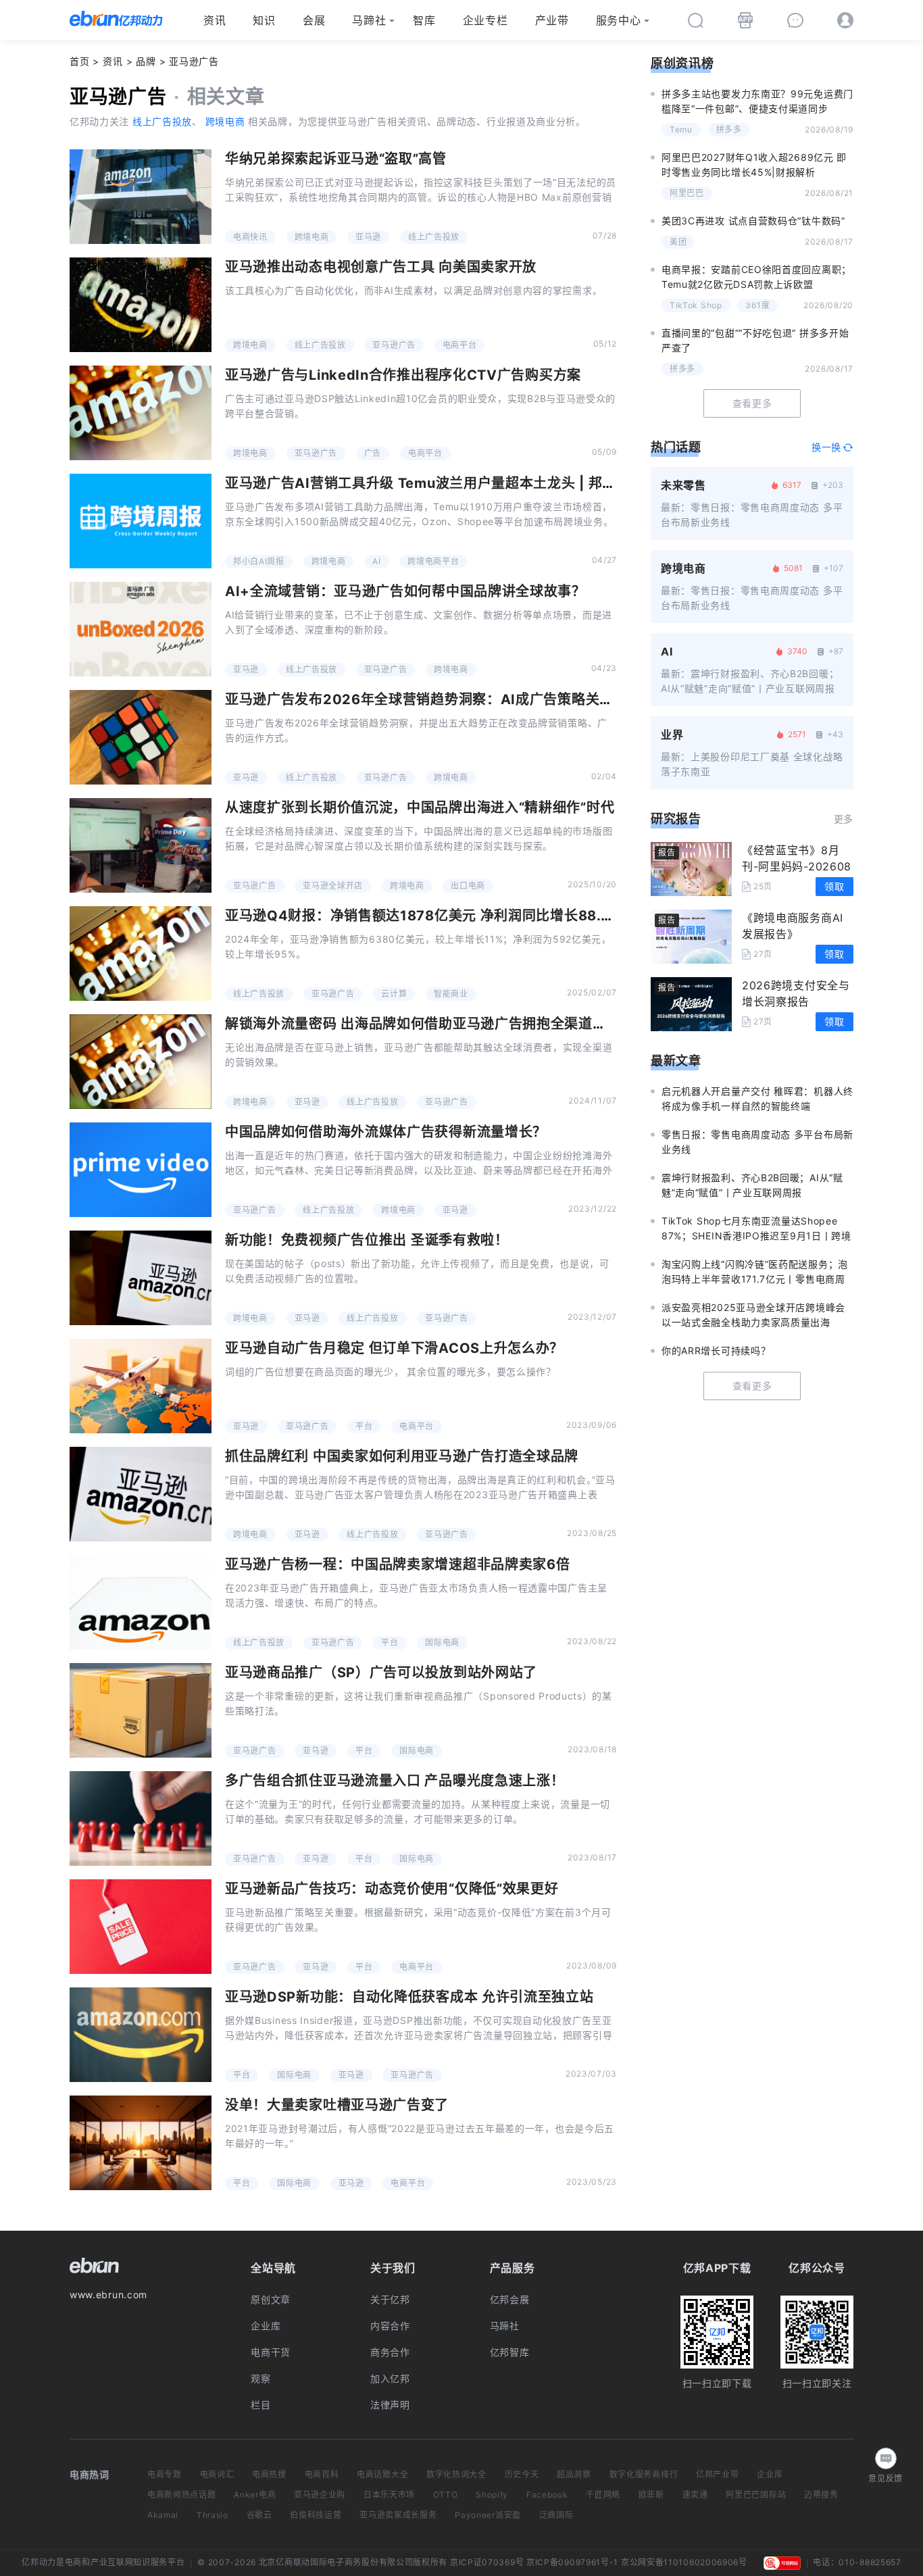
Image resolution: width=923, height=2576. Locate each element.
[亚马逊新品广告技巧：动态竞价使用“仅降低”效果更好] (141, 1927)
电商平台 (460, 345)
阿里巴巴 (687, 193)
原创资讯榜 (682, 63)
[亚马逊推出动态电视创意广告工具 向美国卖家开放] (141, 305)
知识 (264, 20)
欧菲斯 (651, 2495)
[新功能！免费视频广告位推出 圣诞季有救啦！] (141, 1278)
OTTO (446, 2495)
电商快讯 (250, 237)
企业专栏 (485, 20)
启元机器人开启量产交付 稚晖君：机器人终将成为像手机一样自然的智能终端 (757, 1098)
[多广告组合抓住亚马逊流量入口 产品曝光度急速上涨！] (141, 1818)
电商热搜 (269, 2474)
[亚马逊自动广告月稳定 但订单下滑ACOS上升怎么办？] (141, 1386)
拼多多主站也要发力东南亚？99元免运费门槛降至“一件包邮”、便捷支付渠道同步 (757, 101)
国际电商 (442, 1642)
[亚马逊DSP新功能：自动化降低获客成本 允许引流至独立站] (141, 2035)
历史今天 (522, 2474)
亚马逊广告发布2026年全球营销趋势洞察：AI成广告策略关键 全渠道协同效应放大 (484, 699)
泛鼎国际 (556, 2515)
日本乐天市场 (389, 2495)
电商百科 (322, 2474)
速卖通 (695, 2495)
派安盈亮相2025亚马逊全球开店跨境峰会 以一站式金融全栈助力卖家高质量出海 (753, 1315)
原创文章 (271, 2299)
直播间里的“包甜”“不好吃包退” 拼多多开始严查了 (755, 340)
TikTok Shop (696, 305)
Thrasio (213, 2515)
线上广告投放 (162, 121)
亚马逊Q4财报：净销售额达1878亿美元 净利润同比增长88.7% (423, 916)
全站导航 (273, 2268)
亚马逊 (368, 237)
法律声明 (390, 2405)
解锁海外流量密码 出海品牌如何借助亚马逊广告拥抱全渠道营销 (423, 1024)
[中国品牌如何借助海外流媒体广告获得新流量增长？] (141, 1170)
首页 (79, 61)
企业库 (266, 2326)
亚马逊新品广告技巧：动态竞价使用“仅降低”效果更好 (392, 1889)
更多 (844, 819)
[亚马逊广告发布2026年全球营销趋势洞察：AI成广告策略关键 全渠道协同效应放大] (141, 737)
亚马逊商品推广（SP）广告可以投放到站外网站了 (381, 1673)
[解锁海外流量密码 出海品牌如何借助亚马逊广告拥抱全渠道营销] (141, 1062)
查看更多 (752, 403)
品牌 (146, 61)
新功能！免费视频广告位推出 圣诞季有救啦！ (367, 1240)
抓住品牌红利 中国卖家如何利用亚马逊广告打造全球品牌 (402, 1456)
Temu (681, 129)
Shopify (492, 2495)
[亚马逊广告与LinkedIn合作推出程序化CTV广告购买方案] (141, 413)
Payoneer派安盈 (488, 2515)
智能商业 (451, 994)
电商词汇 (217, 2474)
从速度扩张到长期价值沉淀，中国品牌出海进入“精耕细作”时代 (420, 808)
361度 (757, 305)
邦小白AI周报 (259, 561)
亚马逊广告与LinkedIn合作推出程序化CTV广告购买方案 (403, 375)
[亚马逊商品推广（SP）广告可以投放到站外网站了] (141, 1710)
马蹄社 (369, 20)
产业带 (552, 20)
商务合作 (390, 2352)
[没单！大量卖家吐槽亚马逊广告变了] (141, 2143)
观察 (260, 2378)
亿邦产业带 (718, 2474)
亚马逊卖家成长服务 (398, 2515)
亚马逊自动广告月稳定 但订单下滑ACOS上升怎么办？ (394, 1348)
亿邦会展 (510, 2299)
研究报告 (676, 819)
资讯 (215, 20)
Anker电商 (255, 2495)
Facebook (547, 2495)
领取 (834, 886)
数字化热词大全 (456, 2474)
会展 (314, 20)
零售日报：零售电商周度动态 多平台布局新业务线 (757, 1142)
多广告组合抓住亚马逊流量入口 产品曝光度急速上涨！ (395, 1781)
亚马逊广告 (394, 345)
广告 (373, 453)
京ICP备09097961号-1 (572, 2562)
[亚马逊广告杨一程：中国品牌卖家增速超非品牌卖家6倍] (141, 1602)
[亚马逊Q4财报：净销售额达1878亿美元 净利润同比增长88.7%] (141, 953)
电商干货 (271, 2352)
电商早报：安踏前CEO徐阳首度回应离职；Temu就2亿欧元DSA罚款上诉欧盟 (756, 277)
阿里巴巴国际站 (756, 2495)
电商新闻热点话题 (182, 2495)
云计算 (394, 994)
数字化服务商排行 (644, 2474)
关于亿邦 (390, 2299)
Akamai (163, 2515)
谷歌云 (259, 2515)
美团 (678, 242)
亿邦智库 (510, 2352)
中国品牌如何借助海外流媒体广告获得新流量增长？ (386, 1132)
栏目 (260, 2405)
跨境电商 (225, 121)
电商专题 (165, 2474)
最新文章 (676, 1061)
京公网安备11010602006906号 (684, 2562)
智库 (424, 20)
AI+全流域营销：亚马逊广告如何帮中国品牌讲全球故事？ (405, 591)
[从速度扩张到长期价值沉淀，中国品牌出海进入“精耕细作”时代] (141, 845)
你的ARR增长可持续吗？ (716, 1351)
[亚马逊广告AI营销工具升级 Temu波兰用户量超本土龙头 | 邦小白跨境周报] (141, 521)
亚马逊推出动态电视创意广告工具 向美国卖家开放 (381, 267)
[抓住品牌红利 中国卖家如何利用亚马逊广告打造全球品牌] (141, 1494)
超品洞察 (574, 2474)
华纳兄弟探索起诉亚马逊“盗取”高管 (336, 159)
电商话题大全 (382, 2474)
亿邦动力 (39, 2562)
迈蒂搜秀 (821, 2495)
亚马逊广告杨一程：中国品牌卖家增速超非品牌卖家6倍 (398, 1564)
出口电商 (468, 886)
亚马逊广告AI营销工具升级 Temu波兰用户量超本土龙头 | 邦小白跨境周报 (456, 483)
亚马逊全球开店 (333, 886)
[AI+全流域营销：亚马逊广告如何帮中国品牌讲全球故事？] (141, 629)
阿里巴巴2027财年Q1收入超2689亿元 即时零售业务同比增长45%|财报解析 (754, 165)
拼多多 (729, 129)
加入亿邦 (390, 2378)
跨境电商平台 (433, 561)
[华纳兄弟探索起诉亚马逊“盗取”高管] (141, 197)
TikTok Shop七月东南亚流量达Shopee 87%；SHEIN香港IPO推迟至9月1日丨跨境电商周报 (756, 1229)
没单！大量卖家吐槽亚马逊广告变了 (337, 2105)
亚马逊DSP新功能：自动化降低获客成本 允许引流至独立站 (409, 1997)
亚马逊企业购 (320, 2495)
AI (376, 561)
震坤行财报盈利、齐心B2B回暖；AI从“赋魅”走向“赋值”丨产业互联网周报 (752, 1185)
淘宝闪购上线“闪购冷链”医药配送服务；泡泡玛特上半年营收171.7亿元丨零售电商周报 (755, 1272)
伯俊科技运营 (316, 2515)
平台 (364, 1426)
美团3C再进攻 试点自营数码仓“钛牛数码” (753, 221)
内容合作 (390, 2326)
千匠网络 (603, 2495)
